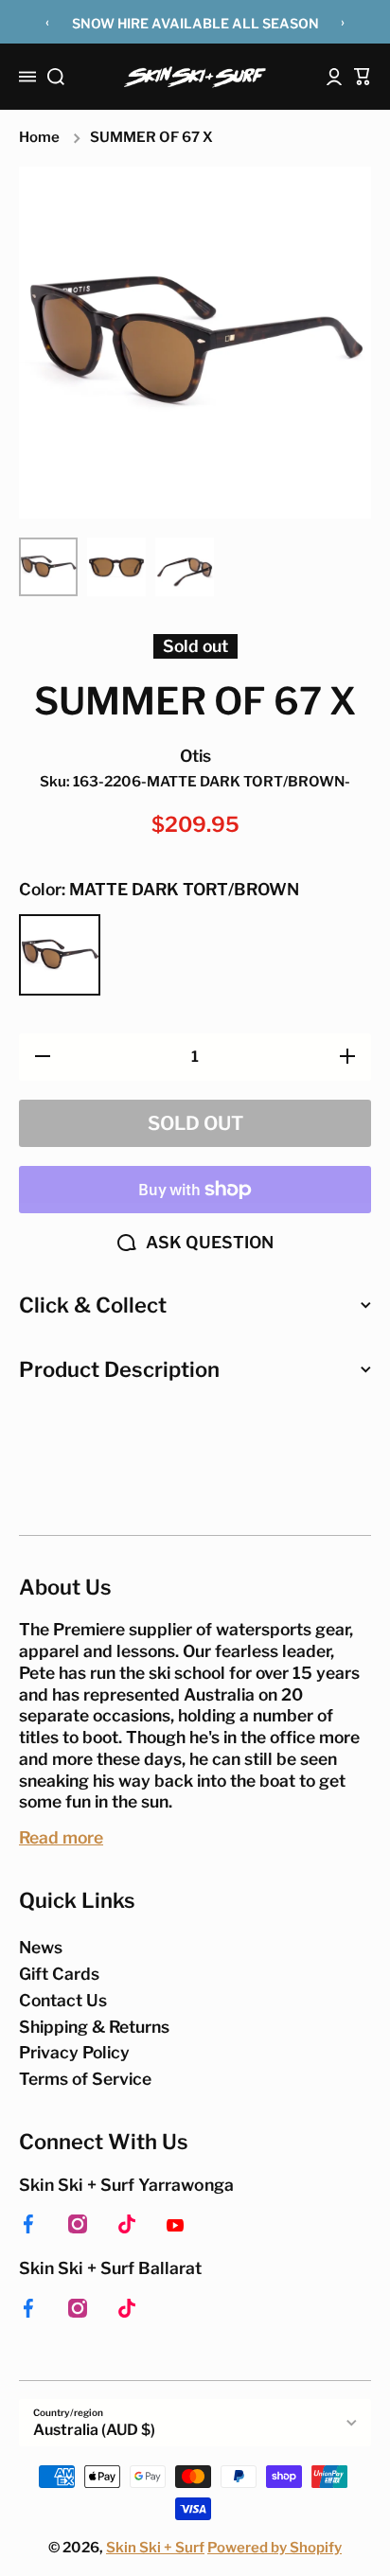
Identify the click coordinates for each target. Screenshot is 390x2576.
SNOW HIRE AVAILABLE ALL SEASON (195, 23)
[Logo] (195, 77)
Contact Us (63, 2000)
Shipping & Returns (94, 2027)
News (41, 1947)
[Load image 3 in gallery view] (185, 567)
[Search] (56, 77)
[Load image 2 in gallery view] (116, 567)
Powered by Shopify (275, 2548)
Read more (61, 1837)
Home (39, 137)
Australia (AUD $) (94, 2430)
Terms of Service (85, 2079)
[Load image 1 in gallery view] (48, 567)
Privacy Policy (74, 2052)
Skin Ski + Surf (155, 2548)
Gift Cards (59, 1974)
